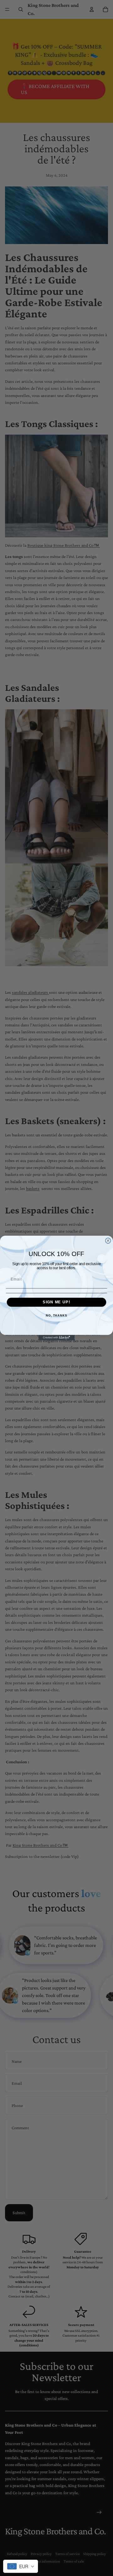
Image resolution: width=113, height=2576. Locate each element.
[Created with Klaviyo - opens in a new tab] (56, 1338)
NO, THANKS (56, 1316)
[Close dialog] (108, 1241)
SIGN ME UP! (56, 1302)
